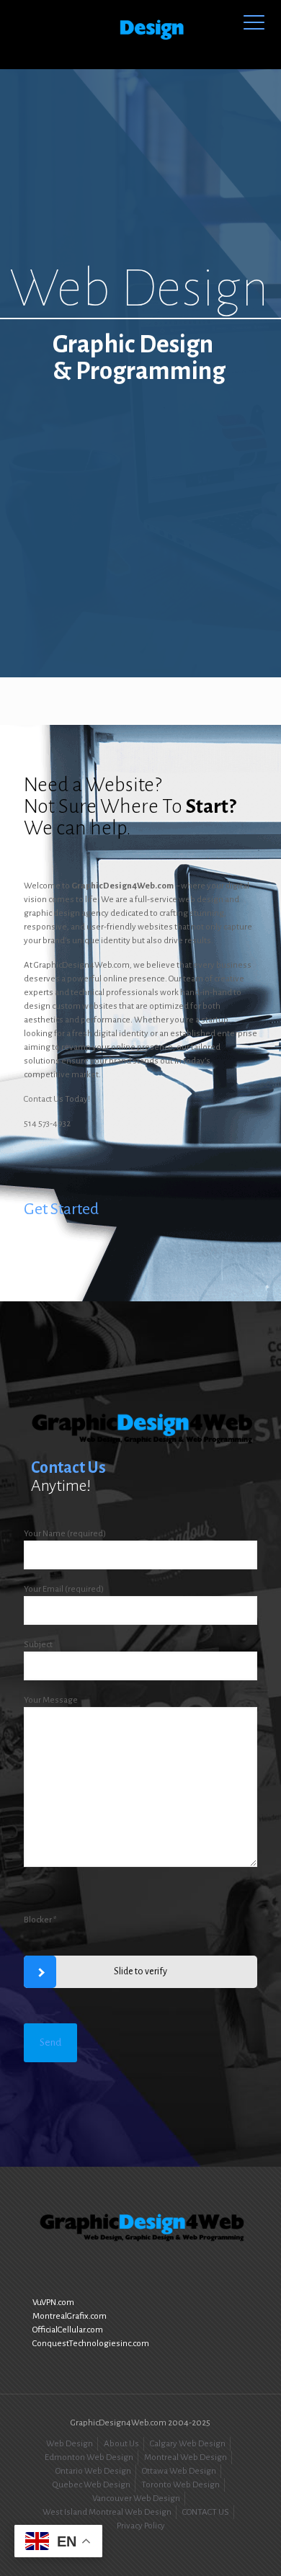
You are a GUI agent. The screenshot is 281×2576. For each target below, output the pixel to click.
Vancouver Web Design (136, 2499)
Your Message (51, 1700)
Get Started (61, 1209)
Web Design (70, 2444)
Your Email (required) (64, 1589)
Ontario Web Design (93, 2471)
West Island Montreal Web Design (107, 2512)
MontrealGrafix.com (70, 2316)
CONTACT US (206, 2512)
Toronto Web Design (180, 2485)
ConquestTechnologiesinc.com (91, 2344)
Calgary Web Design (188, 2444)
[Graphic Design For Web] (140, 34)
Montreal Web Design (186, 2457)
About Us (121, 2444)
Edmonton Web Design (89, 2457)
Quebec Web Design (92, 2485)
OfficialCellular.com (68, 2330)
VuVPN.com (53, 2303)
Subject (38, 1645)
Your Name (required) (65, 1534)
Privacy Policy (141, 2526)
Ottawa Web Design (179, 2471)
